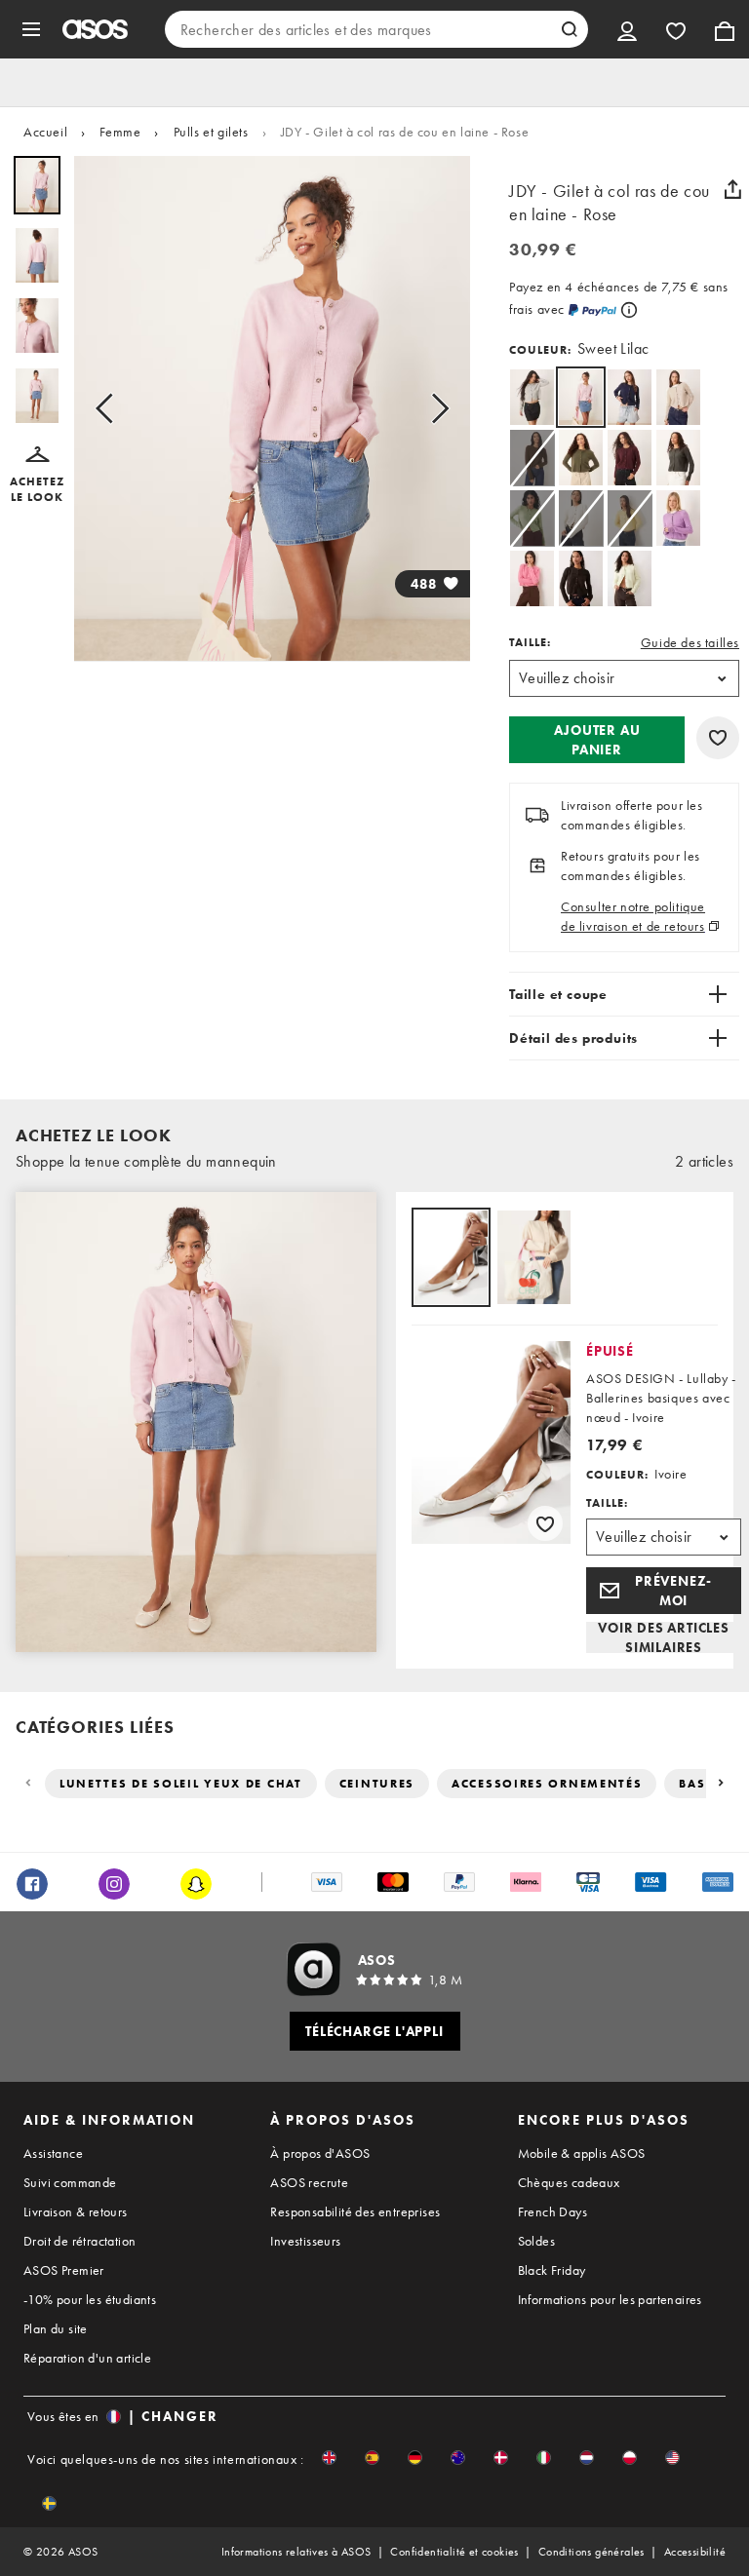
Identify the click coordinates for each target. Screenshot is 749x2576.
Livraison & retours (76, 2211)
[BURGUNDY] (630, 458)
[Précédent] (29, 1784)
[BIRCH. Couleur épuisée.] (581, 518)
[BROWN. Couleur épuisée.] (532, 458)
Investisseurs (305, 2241)
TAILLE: (530, 642)
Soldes (536, 2241)
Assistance (53, 2153)
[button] (37, 476)
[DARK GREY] (678, 458)
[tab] (451, 1259)
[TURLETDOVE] (678, 397)
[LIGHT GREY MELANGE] (532, 397)
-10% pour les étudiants (90, 2299)
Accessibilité (695, 2552)
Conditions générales (591, 2552)
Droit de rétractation (79, 2241)
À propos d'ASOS (320, 2153)
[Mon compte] (627, 29)
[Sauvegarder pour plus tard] (718, 738)
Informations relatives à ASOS (296, 2552)
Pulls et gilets (211, 132)
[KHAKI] (581, 458)
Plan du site (56, 2328)
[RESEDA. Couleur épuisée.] (532, 518)
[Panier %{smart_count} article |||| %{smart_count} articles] (725, 29)
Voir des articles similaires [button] (664, 1637)
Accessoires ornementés (547, 1784)
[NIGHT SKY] (630, 397)
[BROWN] (581, 578)
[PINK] (532, 578)
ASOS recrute (309, 2182)
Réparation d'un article (87, 2358)
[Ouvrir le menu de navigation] (31, 29)
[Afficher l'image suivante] (434, 409)
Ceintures (377, 1784)
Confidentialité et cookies (454, 2552)
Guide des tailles (690, 642)
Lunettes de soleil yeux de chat (181, 1784)
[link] (581, 397)
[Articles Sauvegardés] (676, 29)
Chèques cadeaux (569, 2182)
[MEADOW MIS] (630, 578)
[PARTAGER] (732, 189)
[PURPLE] (678, 518)
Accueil (45, 132)
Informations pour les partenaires (610, 2299)
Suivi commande (70, 2182)
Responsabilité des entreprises (355, 2211)
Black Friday (552, 2270)
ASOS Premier (64, 2270)
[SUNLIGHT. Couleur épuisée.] (630, 518)
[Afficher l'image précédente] (110, 409)
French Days (552, 2211)
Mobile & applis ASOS (582, 2153)
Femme (120, 132)
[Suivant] (720, 1784)
